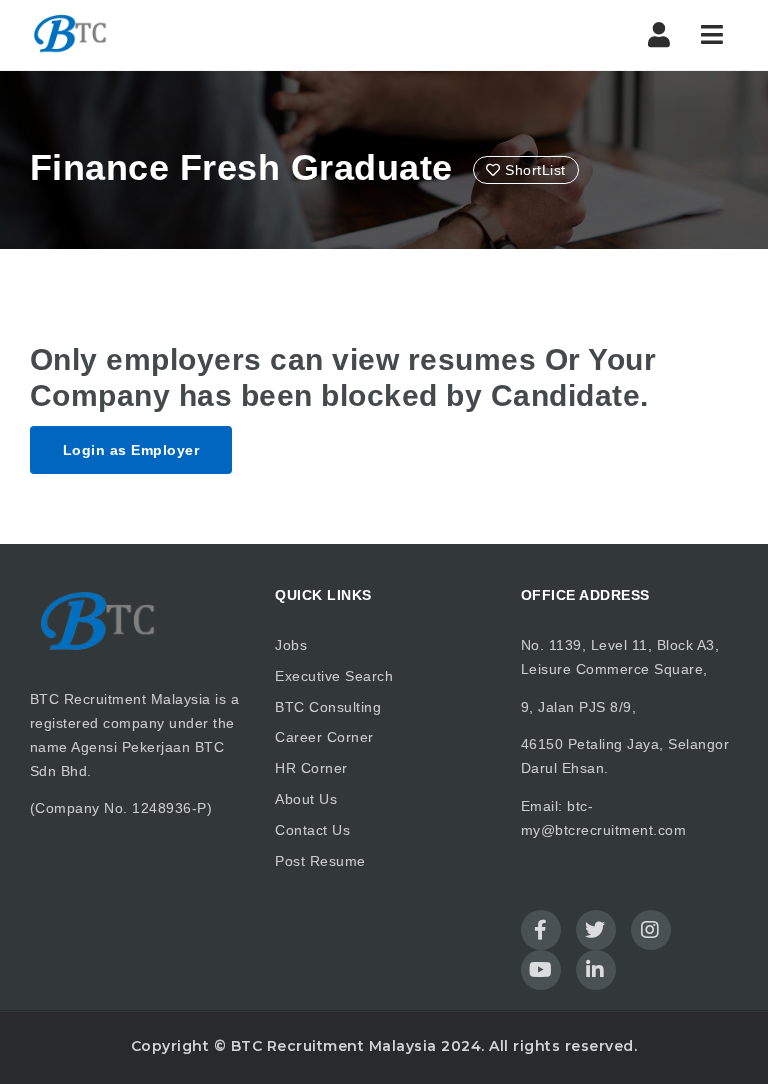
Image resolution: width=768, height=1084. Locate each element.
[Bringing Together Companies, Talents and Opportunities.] (72, 35)
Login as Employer (131, 450)
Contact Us (312, 830)
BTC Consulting (328, 707)
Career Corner (324, 737)
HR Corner (311, 768)
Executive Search (334, 676)
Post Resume (320, 861)
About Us (306, 799)
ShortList (533, 170)
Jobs (291, 645)
